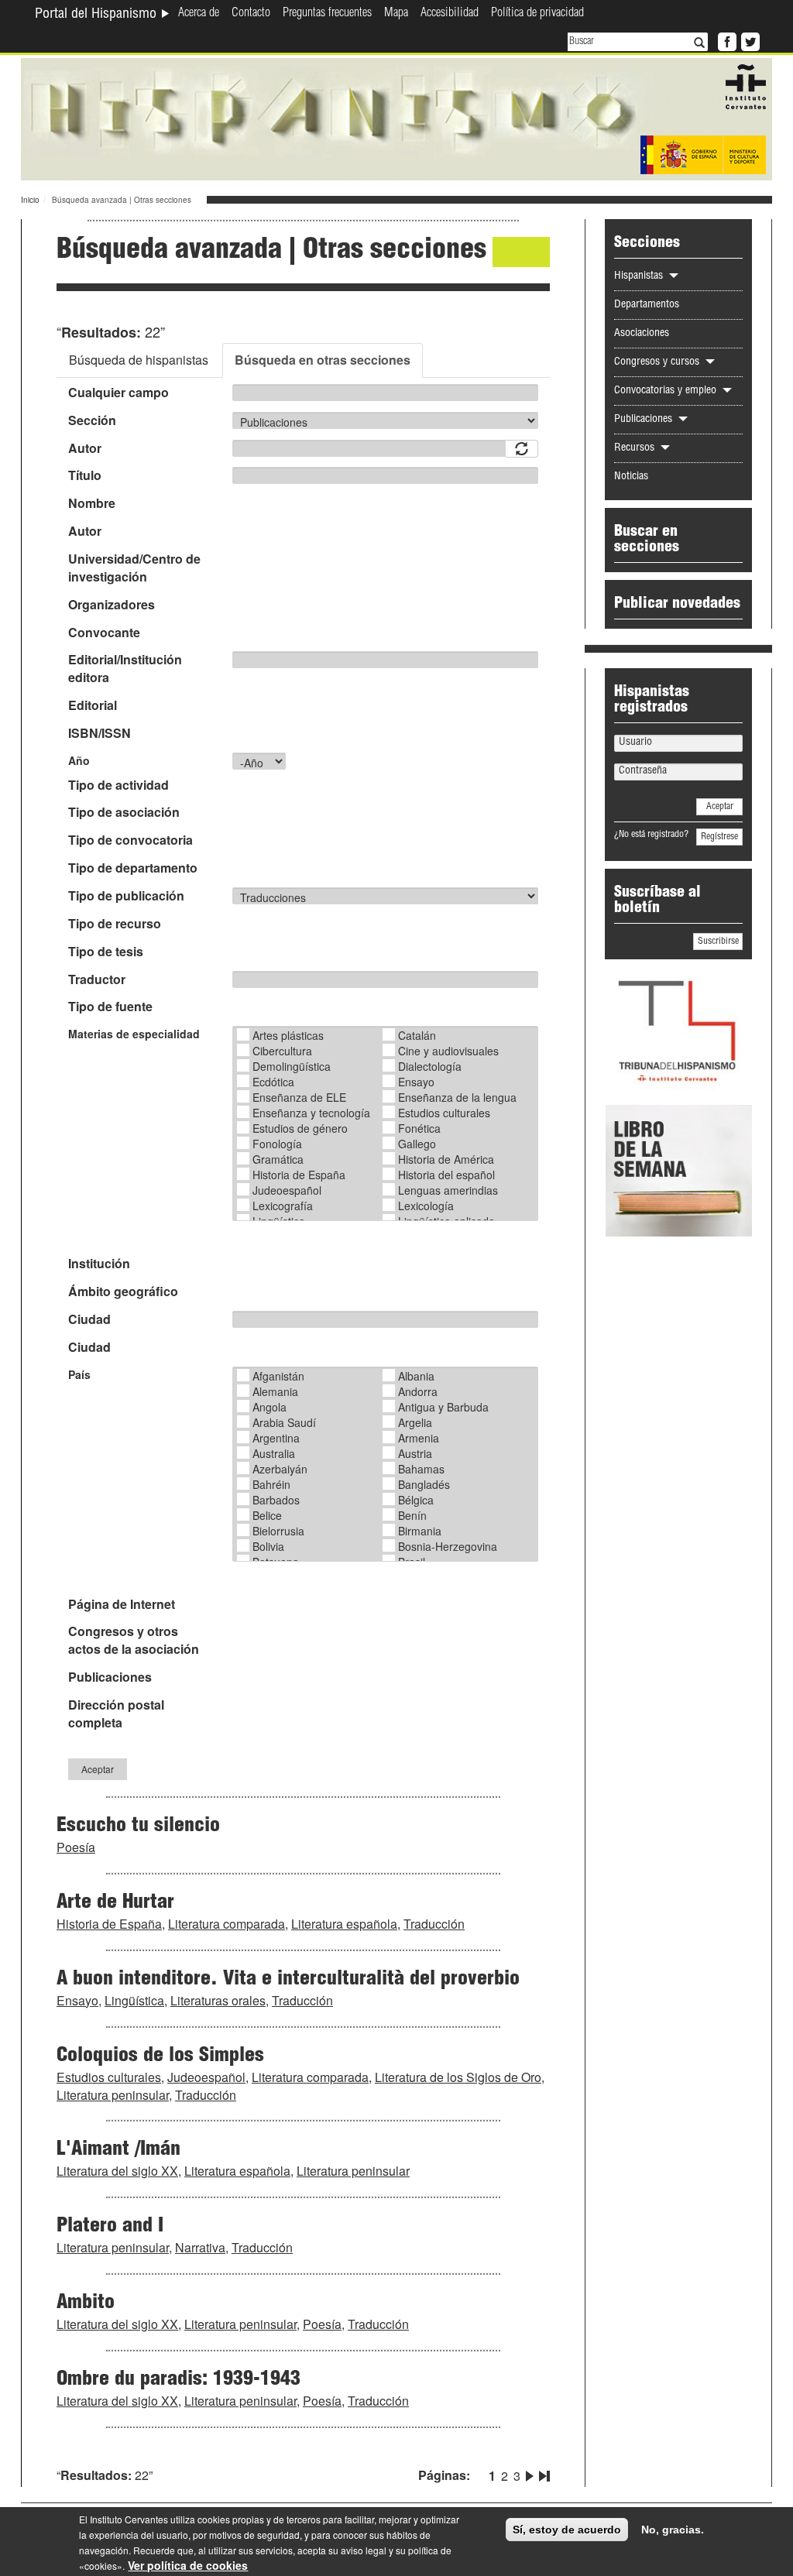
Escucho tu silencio (138, 1827)
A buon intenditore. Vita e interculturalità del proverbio (288, 1980)
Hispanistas (640, 276)
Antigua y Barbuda (443, 1407)
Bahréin (271, 1484)
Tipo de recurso (115, 924)
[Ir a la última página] (543, 2473)
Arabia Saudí (284, 1422)
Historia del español (446, 1175)
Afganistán (278, 1376)
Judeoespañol (287, 1190)
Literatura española (344, 1924)
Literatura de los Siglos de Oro (458, 2077)
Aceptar (98, 1769)
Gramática (278, 1159)
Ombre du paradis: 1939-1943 (179, 2380)
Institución (99, 1264)
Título (85, 475)
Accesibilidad (450, 14)
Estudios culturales (444, 1113)
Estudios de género (300, 1128)
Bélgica (416, 1500)
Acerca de (199, 14)
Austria (415, 1453)
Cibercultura (282, 1051)
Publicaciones (110, 1677)
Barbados (276, 1500)
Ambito (86, 2303)
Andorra (418, 1391)
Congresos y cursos (658, 362)
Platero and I (110, 2227)
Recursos (636, 448)
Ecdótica (273, 1082)
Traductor (97, 979)
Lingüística (134, 2000)
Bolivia (268, 1546)
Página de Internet (122, 1604)
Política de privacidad (537, 14)
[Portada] (396, 118)
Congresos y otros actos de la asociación (134, 1640)
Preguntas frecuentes (327, 14)
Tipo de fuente (110, 1007)
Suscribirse (718, 942)
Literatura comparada (227, 1924)
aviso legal (364, 2550)
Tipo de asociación (124, 812)
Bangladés (424, 1484)
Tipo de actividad (118, 785)
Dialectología (430, 1066)
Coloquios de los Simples (160, 2056)
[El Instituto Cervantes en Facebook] (726, 40)
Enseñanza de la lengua (457, 1097)
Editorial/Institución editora (125, 669)
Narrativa (200, 2247)
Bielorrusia (278, 1531)
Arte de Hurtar (115, 1903)
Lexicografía (283, 1206)
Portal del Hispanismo (98, 15)
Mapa (396, 14)
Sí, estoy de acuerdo (567, 2530)
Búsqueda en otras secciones (323, 360)
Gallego (417, 1144)
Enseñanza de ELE (299, 1097)
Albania (416, 1376)
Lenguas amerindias (448, 1190)
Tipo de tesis (106, 952)
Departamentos (647, 305)
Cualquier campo (118, 393)
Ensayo (416, 1082)
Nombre (92, 503)
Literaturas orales (218, 2000)
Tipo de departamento (133, 868)
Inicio (30, 200)
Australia (274, 1453)
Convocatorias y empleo (667, 391)
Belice (267, 1515)
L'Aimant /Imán (118, 2150)
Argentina (276, 1438)
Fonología (277, 1144)
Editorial (93, 705)
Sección (92, 420)
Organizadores (112, 605)
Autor (85, 448)
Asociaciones (642, 334)
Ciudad (89, 1319)
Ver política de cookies (188, 2565)
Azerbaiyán (280, 1469)
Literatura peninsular (113, 2095)
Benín (412, 1515)
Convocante (104, 633)
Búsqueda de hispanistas (139, 360)
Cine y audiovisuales (448, 1051)
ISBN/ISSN (100, 733)
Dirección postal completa (116, 1714)
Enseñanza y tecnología (311, 1113)
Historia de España (299, 1175)
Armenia (419, 1438)
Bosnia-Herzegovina (448, 1546)
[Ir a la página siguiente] (530, 2473)
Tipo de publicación (126, 896)
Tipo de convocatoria (130, 840)
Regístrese (719, 837)
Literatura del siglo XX (117, 2171)
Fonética (419, 1128)
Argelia (415, 1422)
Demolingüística (292, 1066)
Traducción (434, 1924)
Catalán (417, 1035)
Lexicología (426, 1206)
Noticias (631, 477)
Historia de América (446, 1159)
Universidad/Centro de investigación (134, 568)
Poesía (76, 1847)
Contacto (251, 14)
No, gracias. (673, 2530)
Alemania (275, 1391)
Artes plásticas (288, 1035)
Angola (269, 1407)
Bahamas (421, 1469)
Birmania (420, 1531)
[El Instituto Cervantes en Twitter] (749, 40)
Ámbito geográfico (123, 1291)
